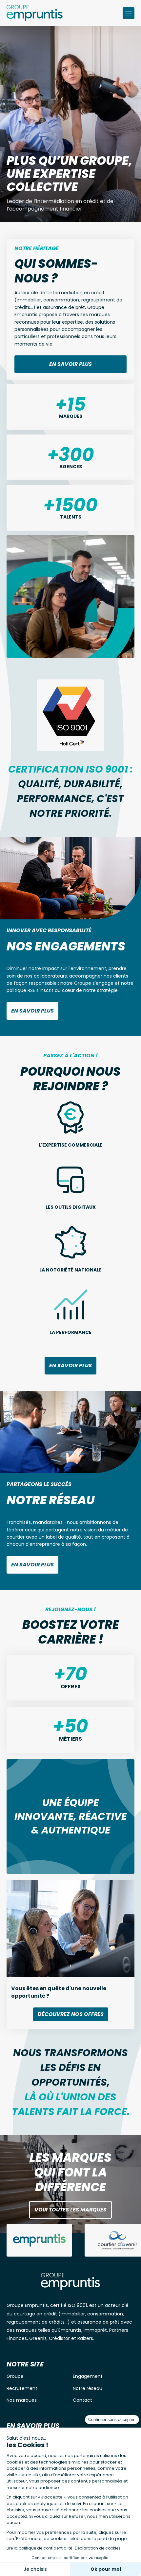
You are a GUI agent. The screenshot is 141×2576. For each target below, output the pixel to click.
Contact (82, 2400)
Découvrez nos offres (71, 2014)
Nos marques (22, 2400)
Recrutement (22, 2388)
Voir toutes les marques (70, 2210)
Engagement (88, 2376)
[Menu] (129, 13)
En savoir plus (70, 364)
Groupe (15, 2376)
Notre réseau (88, 2388)
